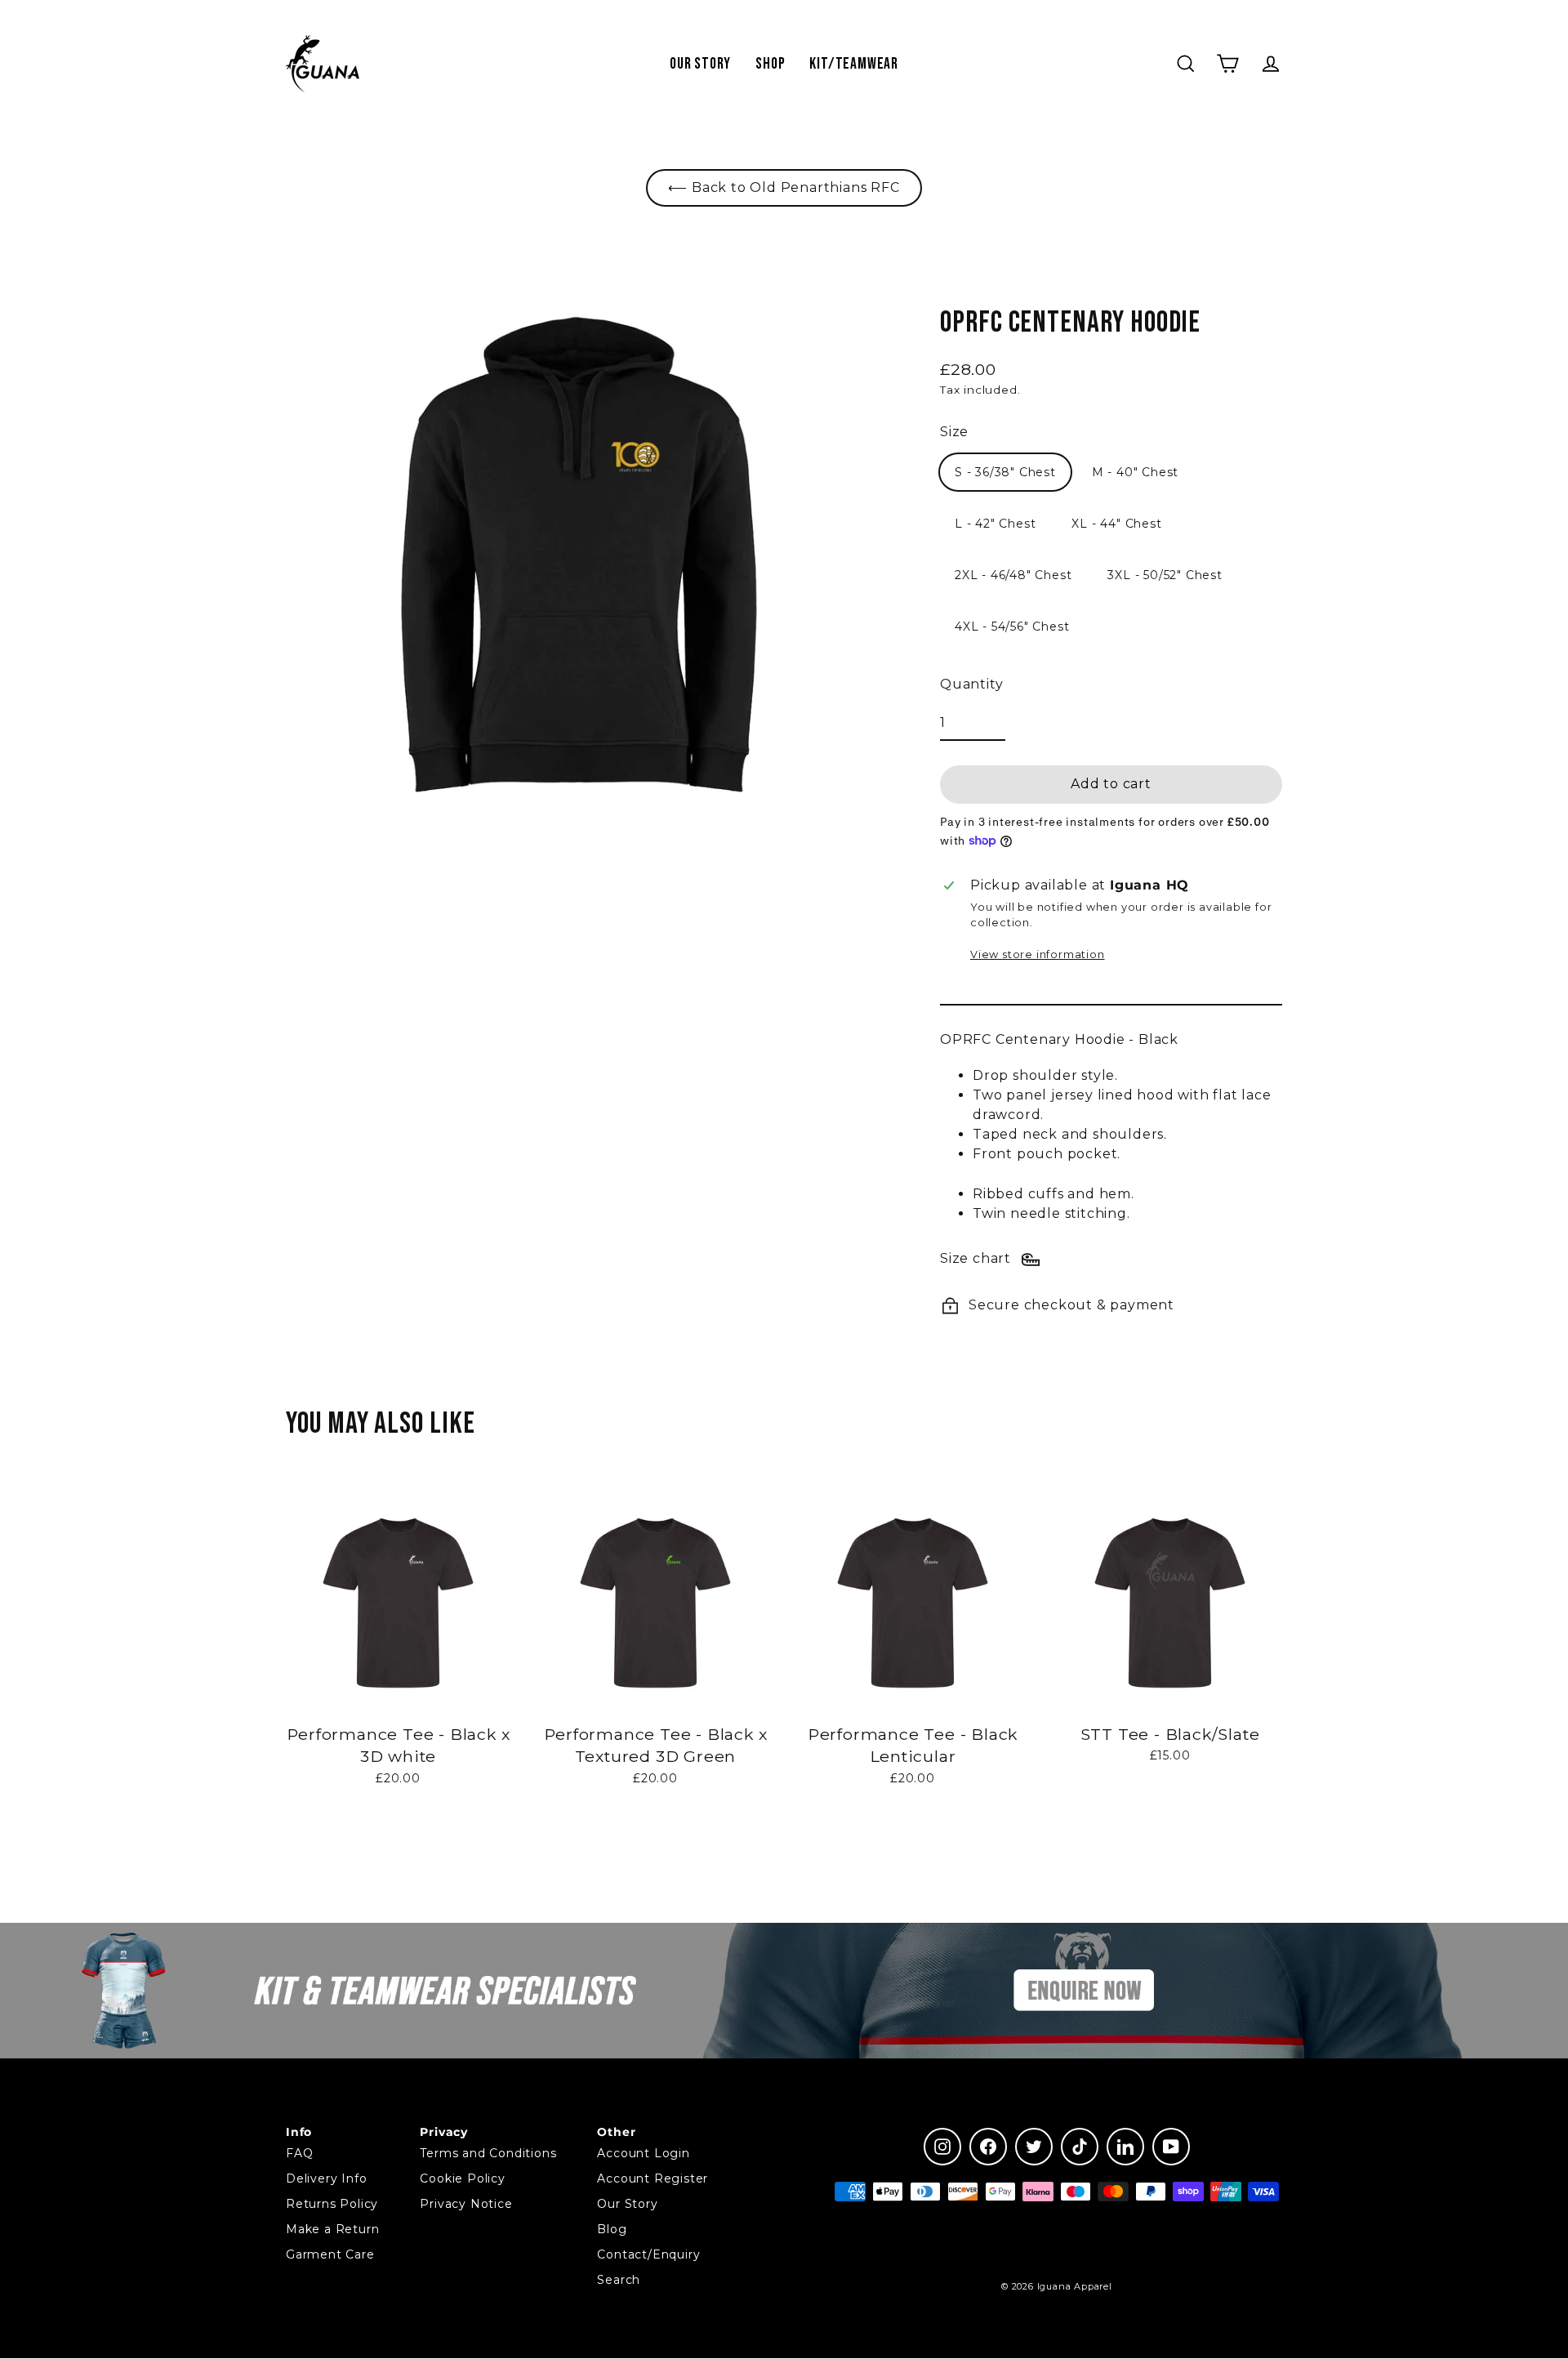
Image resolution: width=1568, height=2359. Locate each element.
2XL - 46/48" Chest (1013, 575)
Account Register (653, 2178)
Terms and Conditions (488, 2153)
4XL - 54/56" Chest (1012, 627)
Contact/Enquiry (648, 2254)
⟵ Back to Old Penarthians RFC (784, 187)
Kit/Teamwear (854, 64)
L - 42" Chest (995, 524)
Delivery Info (326, 2178)
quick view (398, 1821)
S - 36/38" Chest (1005, 472)
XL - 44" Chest (1116, 524)
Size (954, 432)
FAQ (299, 2153)
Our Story (700, 64)
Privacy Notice (466, 2204)
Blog (612, 2229)
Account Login (643, 2153)
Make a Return (332, 2229)
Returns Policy (332, 2204)
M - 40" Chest (1135, 472)
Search (619, 2280)
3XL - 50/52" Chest (1165, 575)
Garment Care (330, 2254)
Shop (770, 64)
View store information (1038, 954)
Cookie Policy (462, 2178)
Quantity (971, 684)
